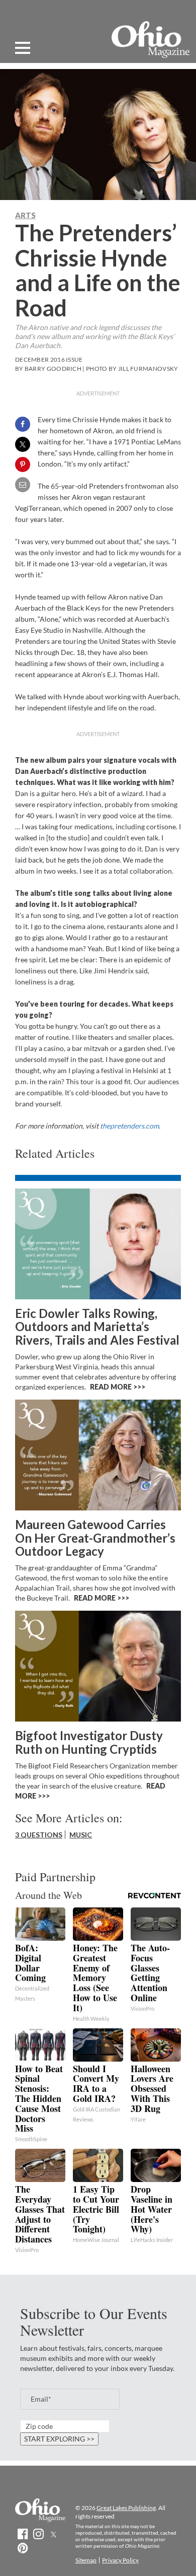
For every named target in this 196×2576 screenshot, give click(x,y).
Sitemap (86, 2560)
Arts (25, 215)
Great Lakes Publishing (126, 2508)
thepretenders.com (129, 1126)
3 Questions (39, 1835)
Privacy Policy (120, 2560)
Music (81, 1835)
